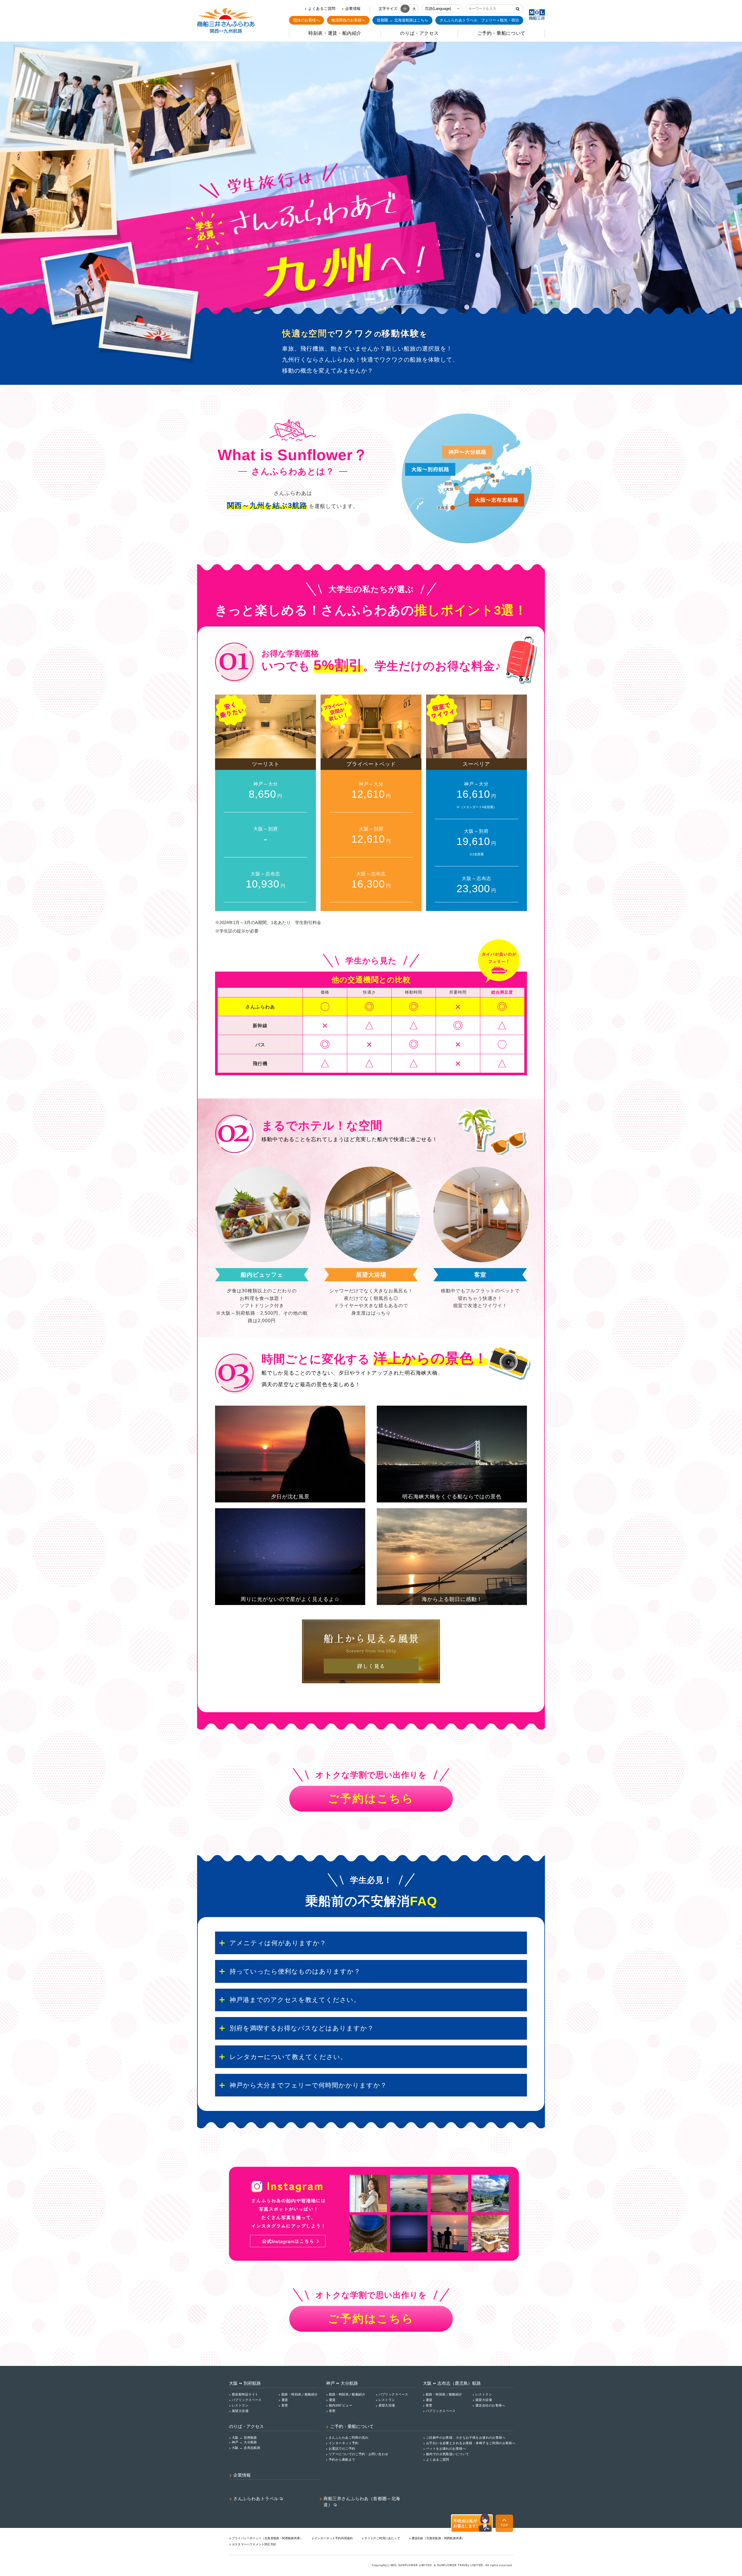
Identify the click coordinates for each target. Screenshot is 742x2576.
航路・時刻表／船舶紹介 (300, 2394)
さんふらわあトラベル (256, 2499)
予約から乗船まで (342, 2460)
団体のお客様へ (307, 20)
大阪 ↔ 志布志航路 (246, 2448)
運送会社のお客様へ (490, 2405)
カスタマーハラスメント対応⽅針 (254, 2544)
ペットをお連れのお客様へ (446, 2449)
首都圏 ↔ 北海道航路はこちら (402, 20)
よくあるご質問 (322, 9)
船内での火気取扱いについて (448, 2454)
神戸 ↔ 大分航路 (244, 2442)
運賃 (285, 2400)
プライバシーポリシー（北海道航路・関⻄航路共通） (267, 2538)
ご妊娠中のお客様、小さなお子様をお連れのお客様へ (466, 2437)
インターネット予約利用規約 (334, 2538)
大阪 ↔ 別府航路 (244, 2437)
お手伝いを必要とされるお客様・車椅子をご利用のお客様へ (471, 2443)
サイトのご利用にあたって (382, 2538)
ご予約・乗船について (352, 2426)
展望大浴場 (240, 2411)
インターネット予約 (344, 2443)
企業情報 (353, 9)
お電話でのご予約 (342, 2449)
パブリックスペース (247, 2400)
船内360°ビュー (341, 2405)
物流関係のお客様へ (348, 20)
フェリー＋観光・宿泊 (479, 20)
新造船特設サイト (245, 2394)
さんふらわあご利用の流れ (349, 2437)
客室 (285, 2405)
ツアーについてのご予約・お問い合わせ (359, 2454)
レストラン (240, 2405)
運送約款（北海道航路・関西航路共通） (438, 2538)
